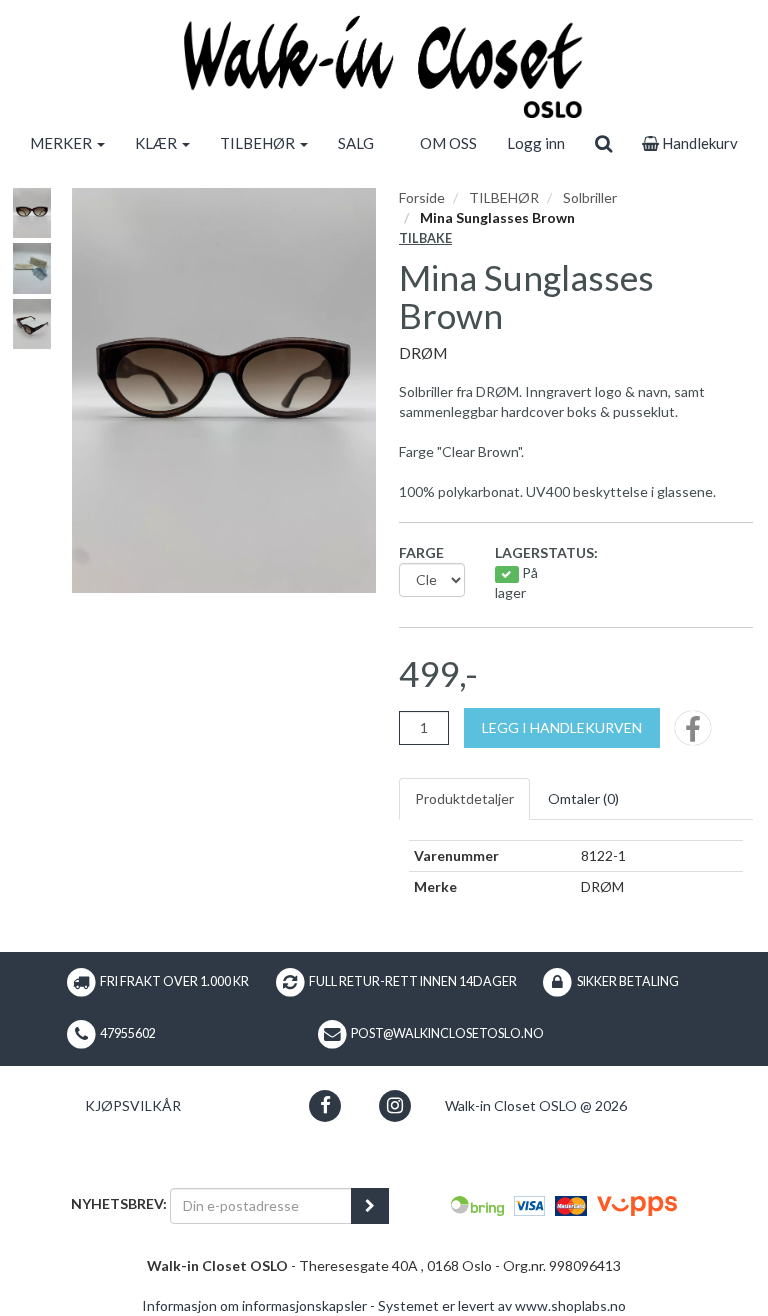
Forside (422, 197)
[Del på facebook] (693, 734)
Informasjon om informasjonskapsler (254, 1305)
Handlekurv (698, 143)
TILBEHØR (259, 143)
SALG (356, 143)
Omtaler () (583, 798)
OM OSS (448, 143)
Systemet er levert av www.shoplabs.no (502, 1305)
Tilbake (425, 238)
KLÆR (157, 143)
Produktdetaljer (464, 798)
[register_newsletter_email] (370, 1206)
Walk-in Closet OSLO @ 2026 (536, 1105)
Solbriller (590, 197)
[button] (325, 1105)
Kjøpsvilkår (133, 1105)
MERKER (62, 143)
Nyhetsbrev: (119, 1203)
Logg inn (536, 143)
